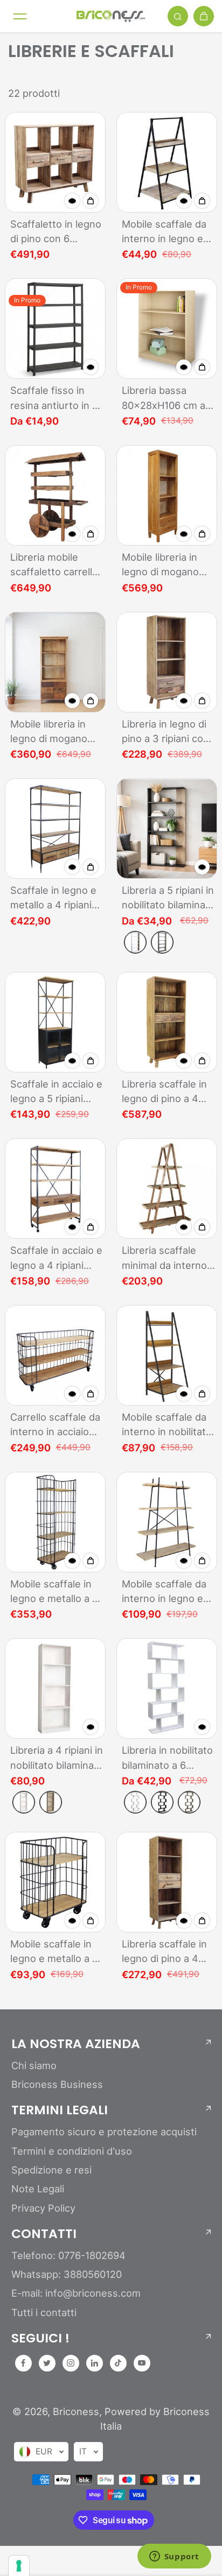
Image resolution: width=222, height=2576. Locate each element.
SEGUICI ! (40, 2338)
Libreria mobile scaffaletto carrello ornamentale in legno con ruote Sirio (54, 565)
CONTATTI (44, 2234)
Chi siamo (34, 2065)
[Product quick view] (91, 201)
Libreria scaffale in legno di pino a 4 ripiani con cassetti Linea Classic (165, 1092)
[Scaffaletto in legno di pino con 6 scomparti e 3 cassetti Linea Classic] (55, 162)
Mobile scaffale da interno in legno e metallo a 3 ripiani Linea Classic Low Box (164, 232)
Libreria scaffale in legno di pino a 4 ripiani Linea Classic (167, 1952)
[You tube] (142, 2363)
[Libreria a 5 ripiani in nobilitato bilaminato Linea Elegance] (167, 828)
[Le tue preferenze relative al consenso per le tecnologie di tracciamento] (19, 2566)
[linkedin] (94, 2363)
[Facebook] (23, 2363)
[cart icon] (204, 16)
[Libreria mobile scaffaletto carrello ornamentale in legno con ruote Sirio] (55, 495)
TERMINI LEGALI (60, 2110)
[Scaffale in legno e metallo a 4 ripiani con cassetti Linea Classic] (55, 828)
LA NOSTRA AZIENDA (76, 2044)
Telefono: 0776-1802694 (68, 2255)
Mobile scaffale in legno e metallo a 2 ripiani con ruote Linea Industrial (54, 1952)
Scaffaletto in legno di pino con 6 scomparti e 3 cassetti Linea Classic (56, 232)
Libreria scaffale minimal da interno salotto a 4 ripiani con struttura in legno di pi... (164, 1258)
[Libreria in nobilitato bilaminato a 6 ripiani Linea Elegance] (167, 1688)
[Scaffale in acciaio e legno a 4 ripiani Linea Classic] (55, 1188)
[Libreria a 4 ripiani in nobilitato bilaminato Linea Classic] (55, 1688)
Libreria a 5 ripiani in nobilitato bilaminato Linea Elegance (168, 898)
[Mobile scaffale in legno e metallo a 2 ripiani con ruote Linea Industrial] (55, 1882)
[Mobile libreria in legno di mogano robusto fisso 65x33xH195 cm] (167, 495)
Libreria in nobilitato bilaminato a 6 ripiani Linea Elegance (167, 1758)
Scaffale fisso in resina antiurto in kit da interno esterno (57, 398)
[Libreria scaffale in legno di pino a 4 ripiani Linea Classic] (167, 1882)
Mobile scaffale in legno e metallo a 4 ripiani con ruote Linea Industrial (54, 1592)
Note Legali (38, 2189)
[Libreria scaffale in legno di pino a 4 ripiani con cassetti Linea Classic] (167, 1022)
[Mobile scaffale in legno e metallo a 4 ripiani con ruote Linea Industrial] (55, 1522)
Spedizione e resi (51, 2170)
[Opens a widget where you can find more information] (174, 2557)
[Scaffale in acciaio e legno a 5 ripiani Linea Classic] (55, 1022)
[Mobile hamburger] (20, 16)
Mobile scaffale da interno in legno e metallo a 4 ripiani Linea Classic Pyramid (164, 1592)
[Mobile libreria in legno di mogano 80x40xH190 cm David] (55, 662)
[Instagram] (71, 2363)
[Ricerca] (178, 16)
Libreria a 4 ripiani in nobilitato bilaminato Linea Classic (57, 1758)
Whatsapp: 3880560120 (67, 2274)
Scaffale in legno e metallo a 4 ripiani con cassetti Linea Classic (53, 898)
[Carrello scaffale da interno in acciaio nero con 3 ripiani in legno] (55, 1355)
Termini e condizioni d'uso (72, 2151)
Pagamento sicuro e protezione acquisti (104, 2132)
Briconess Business (57, 2084)
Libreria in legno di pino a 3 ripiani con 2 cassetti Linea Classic (165, 732)
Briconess (76, 2411)
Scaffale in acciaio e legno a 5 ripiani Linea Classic (56, 1092)
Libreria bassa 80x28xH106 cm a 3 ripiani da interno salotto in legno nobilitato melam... (168, 398)
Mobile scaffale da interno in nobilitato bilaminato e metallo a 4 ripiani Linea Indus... (168, 1425)
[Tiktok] (118, 2363)
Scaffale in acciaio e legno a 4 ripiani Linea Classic (56, 1258)
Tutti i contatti (44, 2312)
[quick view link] (72, 201)
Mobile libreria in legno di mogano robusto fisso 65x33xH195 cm (160, 565)
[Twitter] (47, 2363)
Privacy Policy (43, 2208)
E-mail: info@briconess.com (76, 2293)
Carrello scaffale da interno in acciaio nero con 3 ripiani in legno (56, 1425)
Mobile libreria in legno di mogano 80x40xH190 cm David (49, 732)
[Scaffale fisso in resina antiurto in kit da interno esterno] (55, 329)
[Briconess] (111, 16)
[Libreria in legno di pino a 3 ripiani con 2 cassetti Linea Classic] (167, 662)
